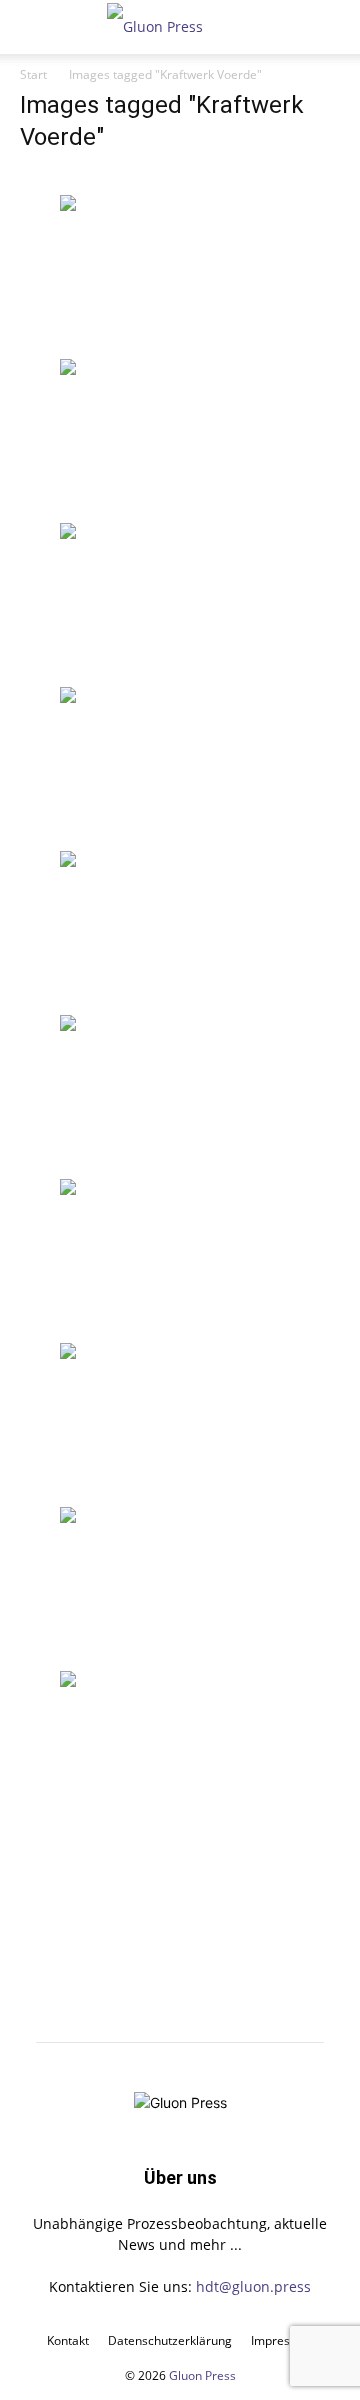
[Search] (332, 27)
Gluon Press (202, 2375)
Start (33, 74)
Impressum (282, 2340)
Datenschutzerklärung (170, 2340)
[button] (34, 27)
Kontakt (68, 2340)
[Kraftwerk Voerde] (180, 275)
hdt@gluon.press (253, 2286)
